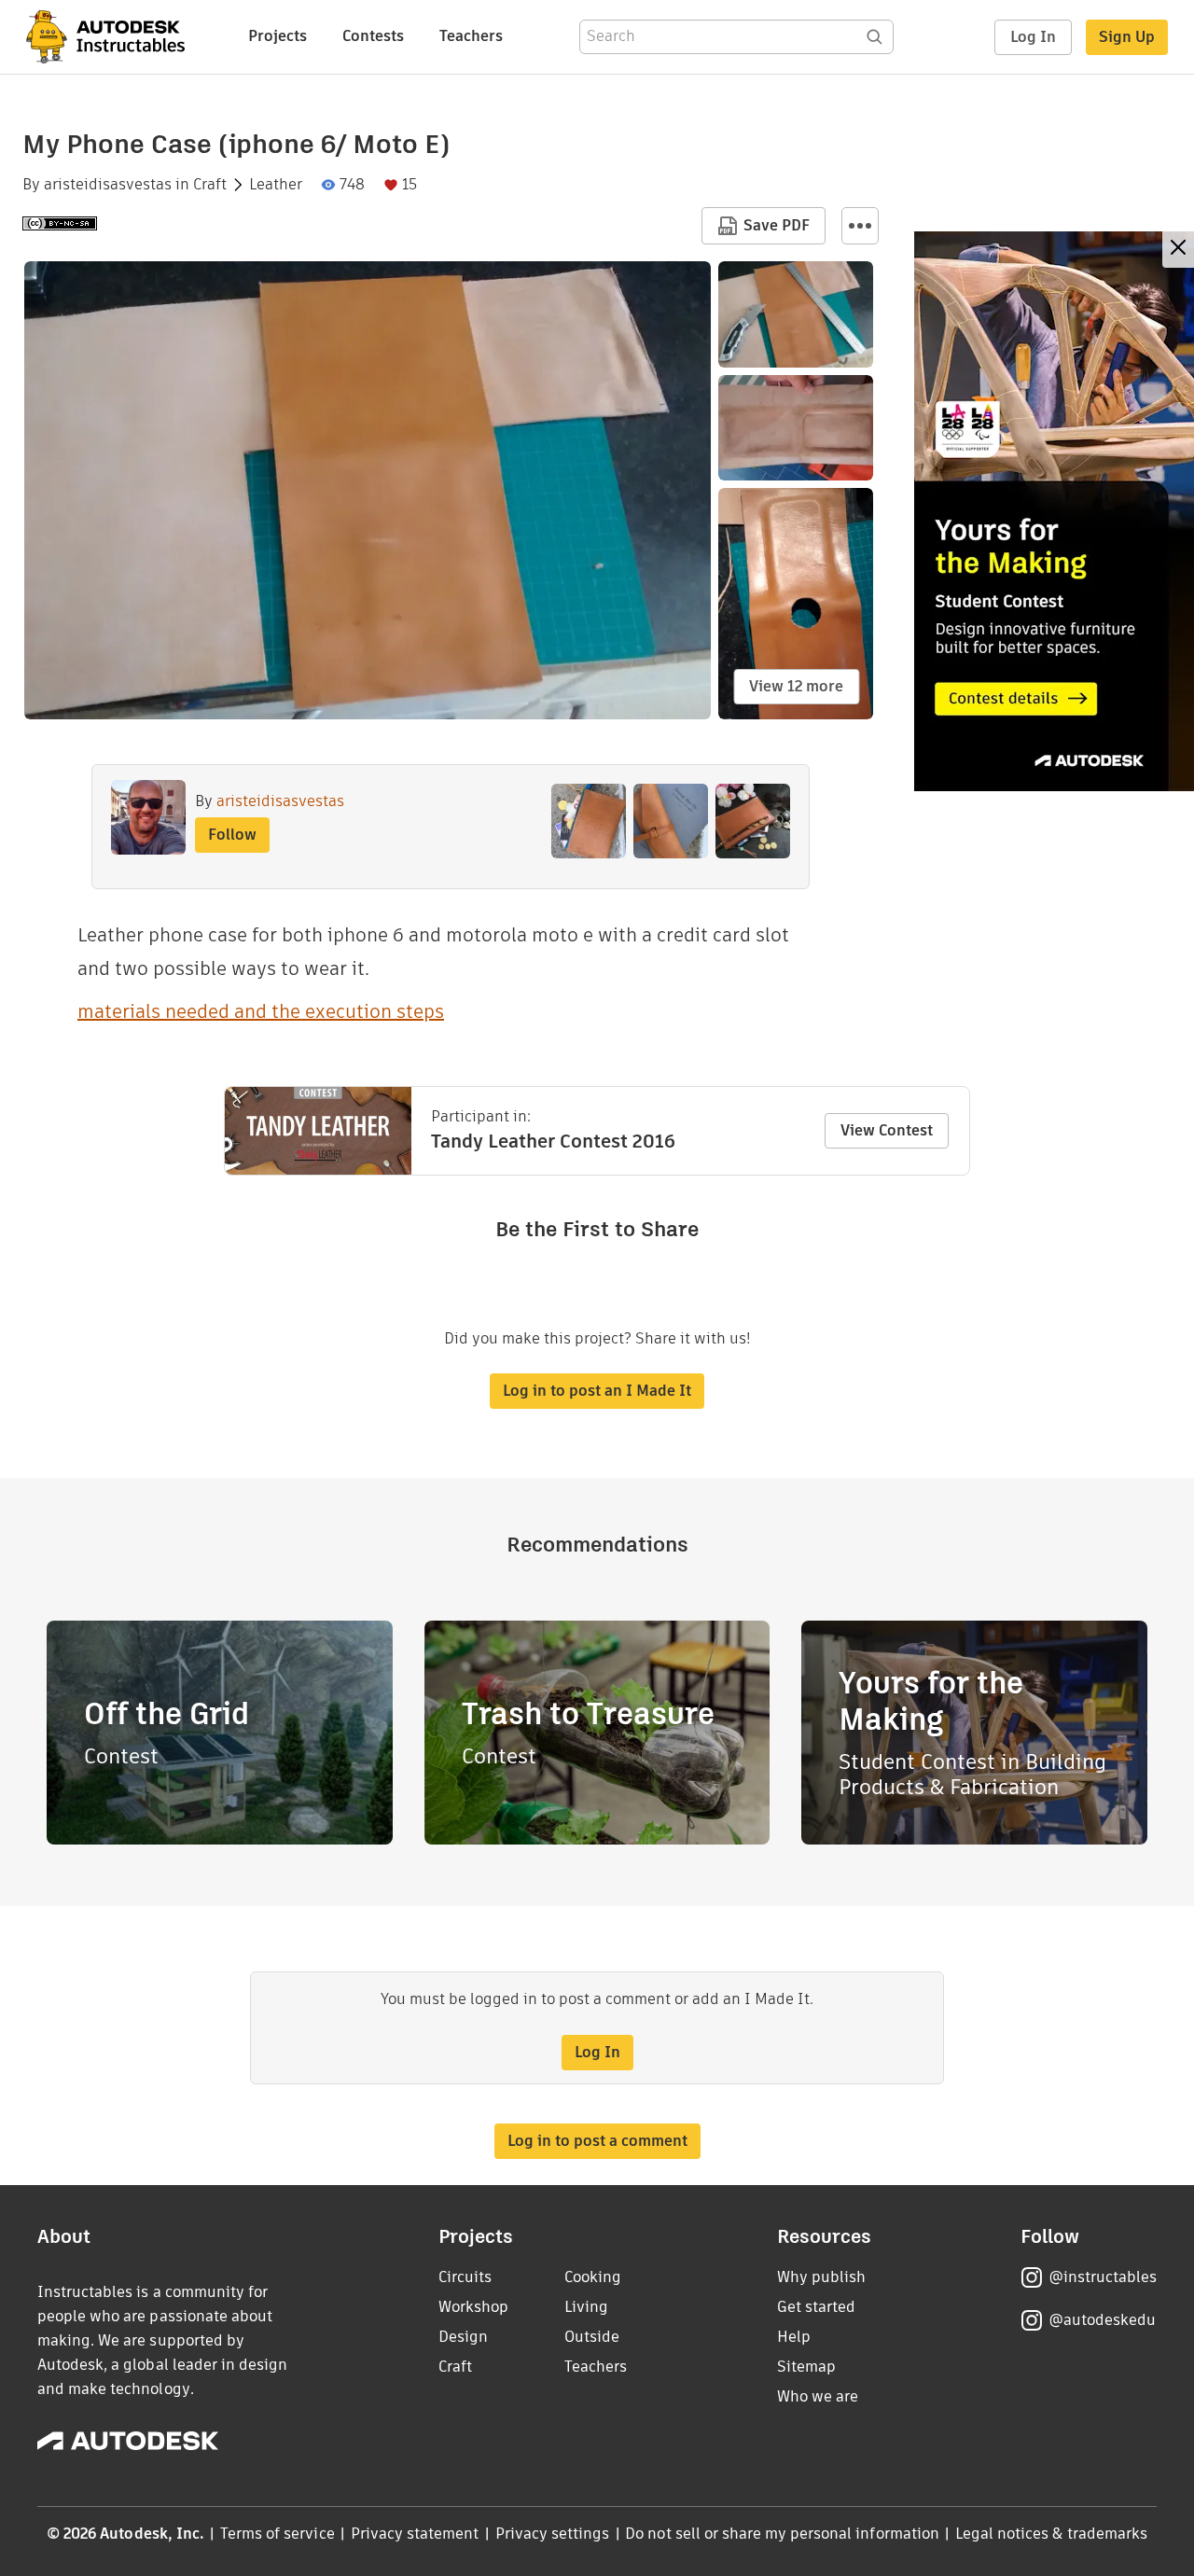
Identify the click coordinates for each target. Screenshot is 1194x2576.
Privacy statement (415, 2534)
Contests (373, 36)
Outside (592, 2337)
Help (794, 2337)
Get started (816, 2307)
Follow (232, 835)
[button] (860, 226)
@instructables (1103, 2277)
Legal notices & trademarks (1051, 2534)
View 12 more (796, 686)
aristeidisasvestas (108, 185)
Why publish (821, 2277)
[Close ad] (1178, 250)
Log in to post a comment (597, 2141)
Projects (278, 36)
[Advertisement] (1054, 511)
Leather (276, 185)
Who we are (818, 2396)
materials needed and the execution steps (261, 1011)
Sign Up (1127, 37)
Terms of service (278, 2534)
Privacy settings (553, 2534)
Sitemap (806, 2367)
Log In (1033, 37)
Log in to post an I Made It (597, 1391)
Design (463, 2337)
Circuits (465, 2277)
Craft (210, 185)
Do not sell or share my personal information (782, 2534)
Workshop (473, 2307)
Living (586, 2307)
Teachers (471, 36)
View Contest (887, 1130)
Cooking (593, 2277)
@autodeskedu (1102, 2320)
